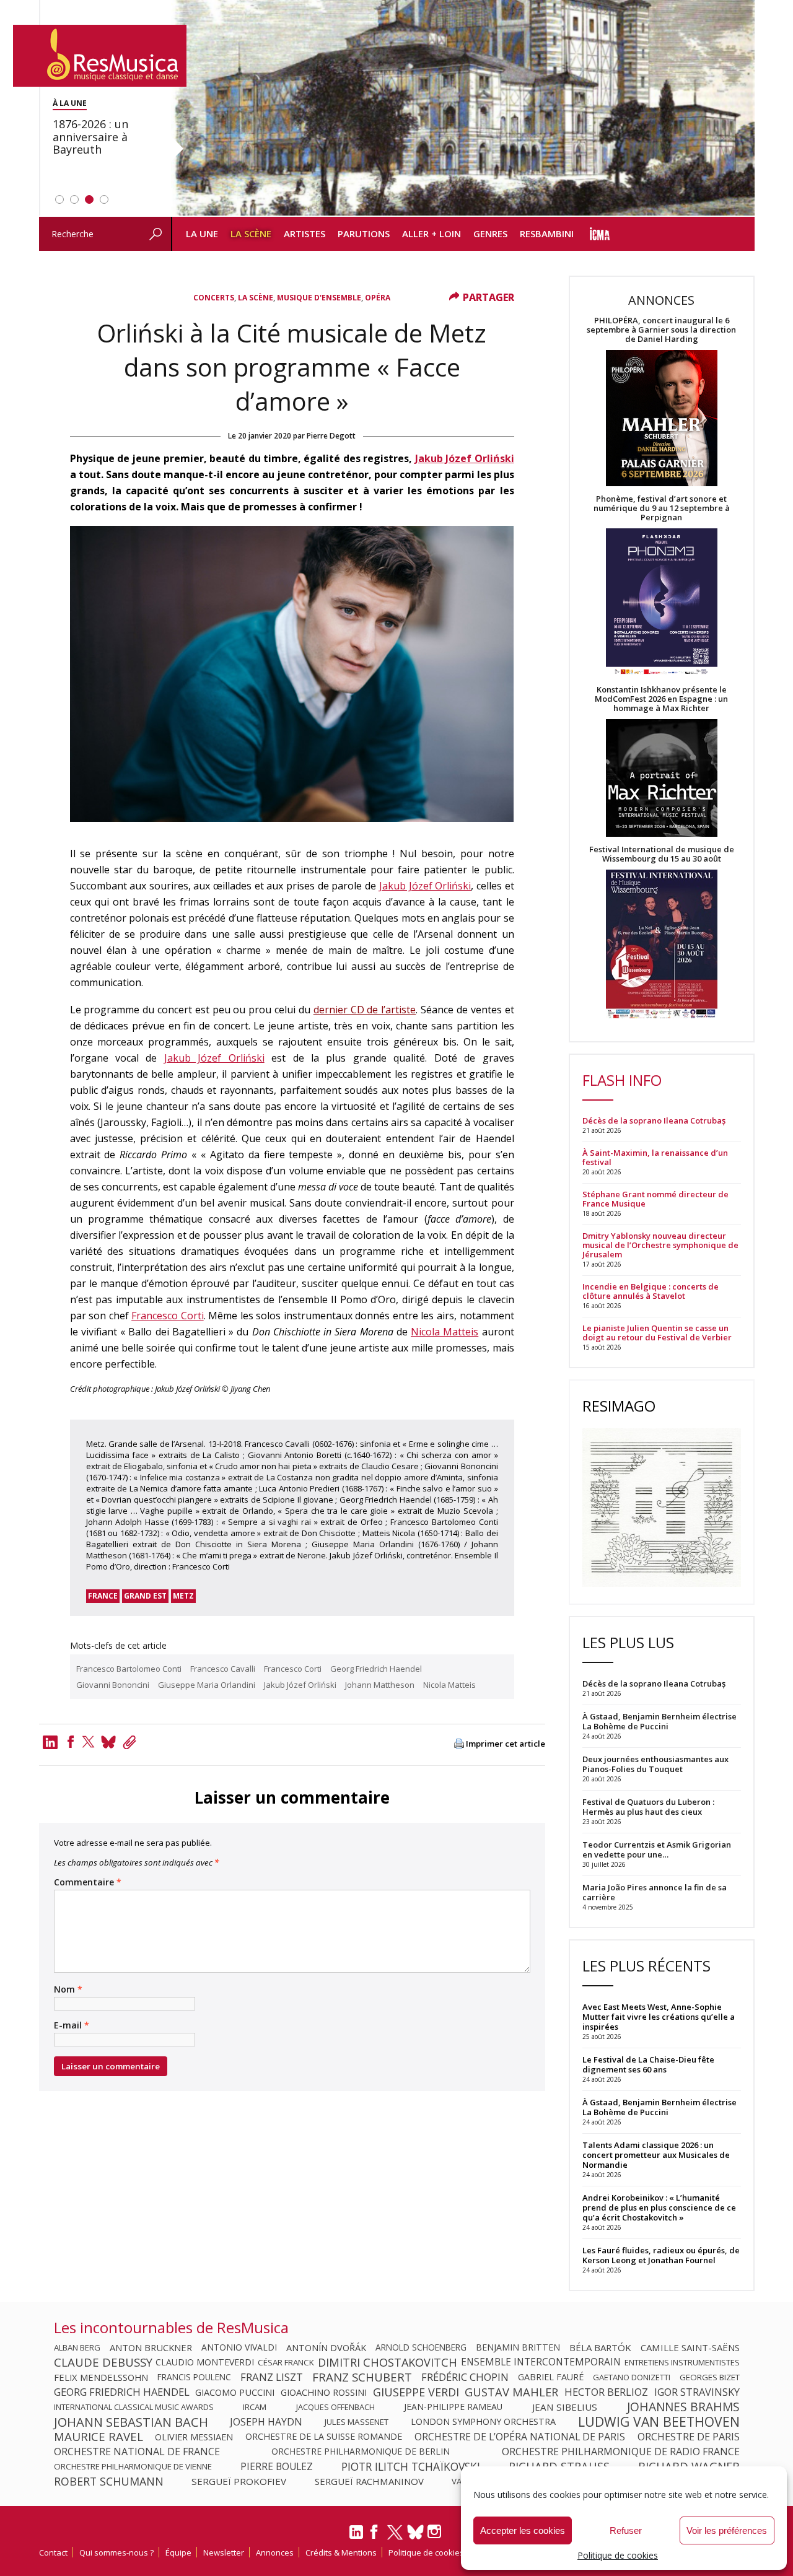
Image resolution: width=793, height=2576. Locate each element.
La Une (202, 234)
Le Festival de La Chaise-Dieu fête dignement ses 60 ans (648, 2064)
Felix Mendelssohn (101, 2377)
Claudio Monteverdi (205, 2362)
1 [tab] (59, 199)
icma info (600, 234)
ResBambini (547, 234)
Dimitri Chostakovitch (388, 2362)
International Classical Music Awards (134, 2407)
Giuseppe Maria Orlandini (207, 1685)
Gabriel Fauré (551, 2377)
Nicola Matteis (445, 1332)
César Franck (286, 2362)
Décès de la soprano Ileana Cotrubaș (654, 1121)
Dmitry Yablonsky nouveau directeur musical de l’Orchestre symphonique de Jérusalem (660, 1245)
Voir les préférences (727, 2530)
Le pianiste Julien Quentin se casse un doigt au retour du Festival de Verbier (657, 1333)
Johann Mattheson (380, 1685)
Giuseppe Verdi (416, 2392)
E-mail (72, 2025)
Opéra (378, 298)
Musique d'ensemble (319, 298)
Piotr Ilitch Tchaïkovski (411, 2466)
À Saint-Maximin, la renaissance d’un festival (655, 1158)
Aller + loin (432, 234)
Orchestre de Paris (689, 2437)
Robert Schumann (109, 2481)
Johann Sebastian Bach (131, 2422)
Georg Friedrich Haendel (376, 1669)
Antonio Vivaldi (239, 2347)
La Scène (251, 234)
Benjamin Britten (518, 2347)
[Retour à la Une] (100, 56)
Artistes (304, 234)
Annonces (275, 2552)
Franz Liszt (272, 2377)
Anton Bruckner (151, 2347)
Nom (68, 1989)
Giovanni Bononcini (113, 1685)
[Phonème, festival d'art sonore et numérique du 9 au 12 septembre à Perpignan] (662, 604)
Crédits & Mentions (341, 2552)
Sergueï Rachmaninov (369, 2481)
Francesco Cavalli (223, 1669)
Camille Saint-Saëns (690, 2347)
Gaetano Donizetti (632, 2377)
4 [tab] (104, 199)
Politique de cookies (618, 2555)
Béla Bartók (600, 2347)
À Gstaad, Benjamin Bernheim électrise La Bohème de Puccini (659, 2107)
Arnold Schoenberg (421, 2347)
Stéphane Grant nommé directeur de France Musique (655, 1199)
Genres (490, 234)
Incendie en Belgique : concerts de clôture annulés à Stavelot (651, 1291)
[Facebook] (71, 1742)
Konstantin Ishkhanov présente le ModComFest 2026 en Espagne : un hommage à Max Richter (661, 699)
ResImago (619, 1406)
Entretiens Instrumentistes (682, 2362)
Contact (53, 2552)
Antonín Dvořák (326, 2347)
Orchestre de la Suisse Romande (324, 2437)
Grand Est (145, 1596)
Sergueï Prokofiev (239, 2481)
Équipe (178, 2552)
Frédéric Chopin (465, 2377)
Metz (183, 1596)
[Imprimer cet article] (459, 1744)
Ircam (255, 2407)
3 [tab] (89, 199)
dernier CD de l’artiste (365, 1010)
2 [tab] (74, 199)
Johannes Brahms (683, 2407)
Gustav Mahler (511, 2392)
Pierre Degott (331, 436)
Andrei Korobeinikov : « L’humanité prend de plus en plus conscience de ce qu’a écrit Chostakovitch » (659, 2207)
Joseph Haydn (266, 2422)
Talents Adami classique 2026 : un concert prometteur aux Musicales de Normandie (656, 2155)
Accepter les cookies (523, 2530)
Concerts (214, 298)
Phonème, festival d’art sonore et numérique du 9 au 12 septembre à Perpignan (662, 508)
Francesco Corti (168, 1316)
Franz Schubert (362, 2377)
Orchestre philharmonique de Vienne (133, 2466)
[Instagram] (436, 2532)
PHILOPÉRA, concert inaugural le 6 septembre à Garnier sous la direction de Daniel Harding (661, 330)
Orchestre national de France (137, 2452)
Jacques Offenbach (335, 2407)
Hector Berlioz (606, 2392)
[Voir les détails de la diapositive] (463, 108)
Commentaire (88, 1882)
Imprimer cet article (506, 1744)
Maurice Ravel (99, 2437)
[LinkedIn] (356, 2537)
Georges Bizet (710, 2377)
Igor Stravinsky (697, 2392)
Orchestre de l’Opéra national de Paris (520, 2437)
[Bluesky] (415, 2532)
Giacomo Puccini (235, 2392)
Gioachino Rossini (324, 2392)
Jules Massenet (357, 2422)
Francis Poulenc (194, 2377)
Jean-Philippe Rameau (453, 2407)
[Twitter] (89, 1742)
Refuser (626, 2530)
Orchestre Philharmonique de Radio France (621, 2452)
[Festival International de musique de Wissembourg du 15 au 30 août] (662, 945)
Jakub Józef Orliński (465, 458)
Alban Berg (77, 2347)
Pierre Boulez (277, 2466)
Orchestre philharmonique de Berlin (361, 2452)
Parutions (364, 234)
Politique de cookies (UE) (434, 2552)
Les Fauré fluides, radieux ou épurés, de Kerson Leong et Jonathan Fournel (661, 2255)
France (103, 1596)
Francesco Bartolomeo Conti (129, 1669)
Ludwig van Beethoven (659, 2422)
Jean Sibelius (565, 2407)
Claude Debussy (103, 2362)
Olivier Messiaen (194, 2437)
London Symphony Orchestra (483, 2422)
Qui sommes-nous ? (116, 2552)
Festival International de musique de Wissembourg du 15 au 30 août (662, 854)
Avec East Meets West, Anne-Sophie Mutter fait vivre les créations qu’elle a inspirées (659, 2017)
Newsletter (224, 2552)
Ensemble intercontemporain (541, 2362)
